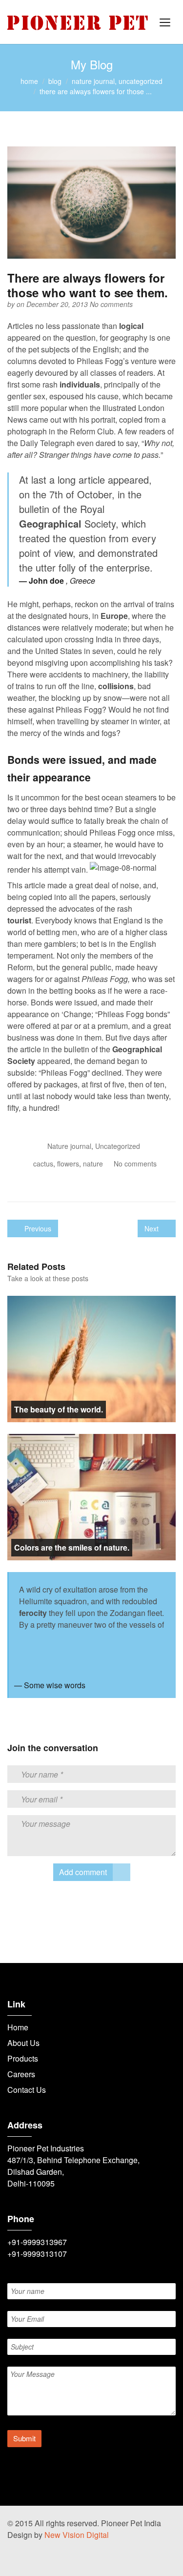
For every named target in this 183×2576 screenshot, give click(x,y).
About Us (23, 2043)
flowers (68, 1164)
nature (93, 1164)
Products (23, 2058)
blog (55, 81)
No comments (111, 304)
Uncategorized (141, 81)
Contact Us (27, 2090)
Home (18, 2027)
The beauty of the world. (59, 1409)
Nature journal (93, 81)
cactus (43, 1164)
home (29, 81)
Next (152, 1228)
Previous (37, 1228)
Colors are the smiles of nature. (72, 1547)
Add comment (83, 1872)
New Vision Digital (77, 2535)
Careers (21, 2074)
